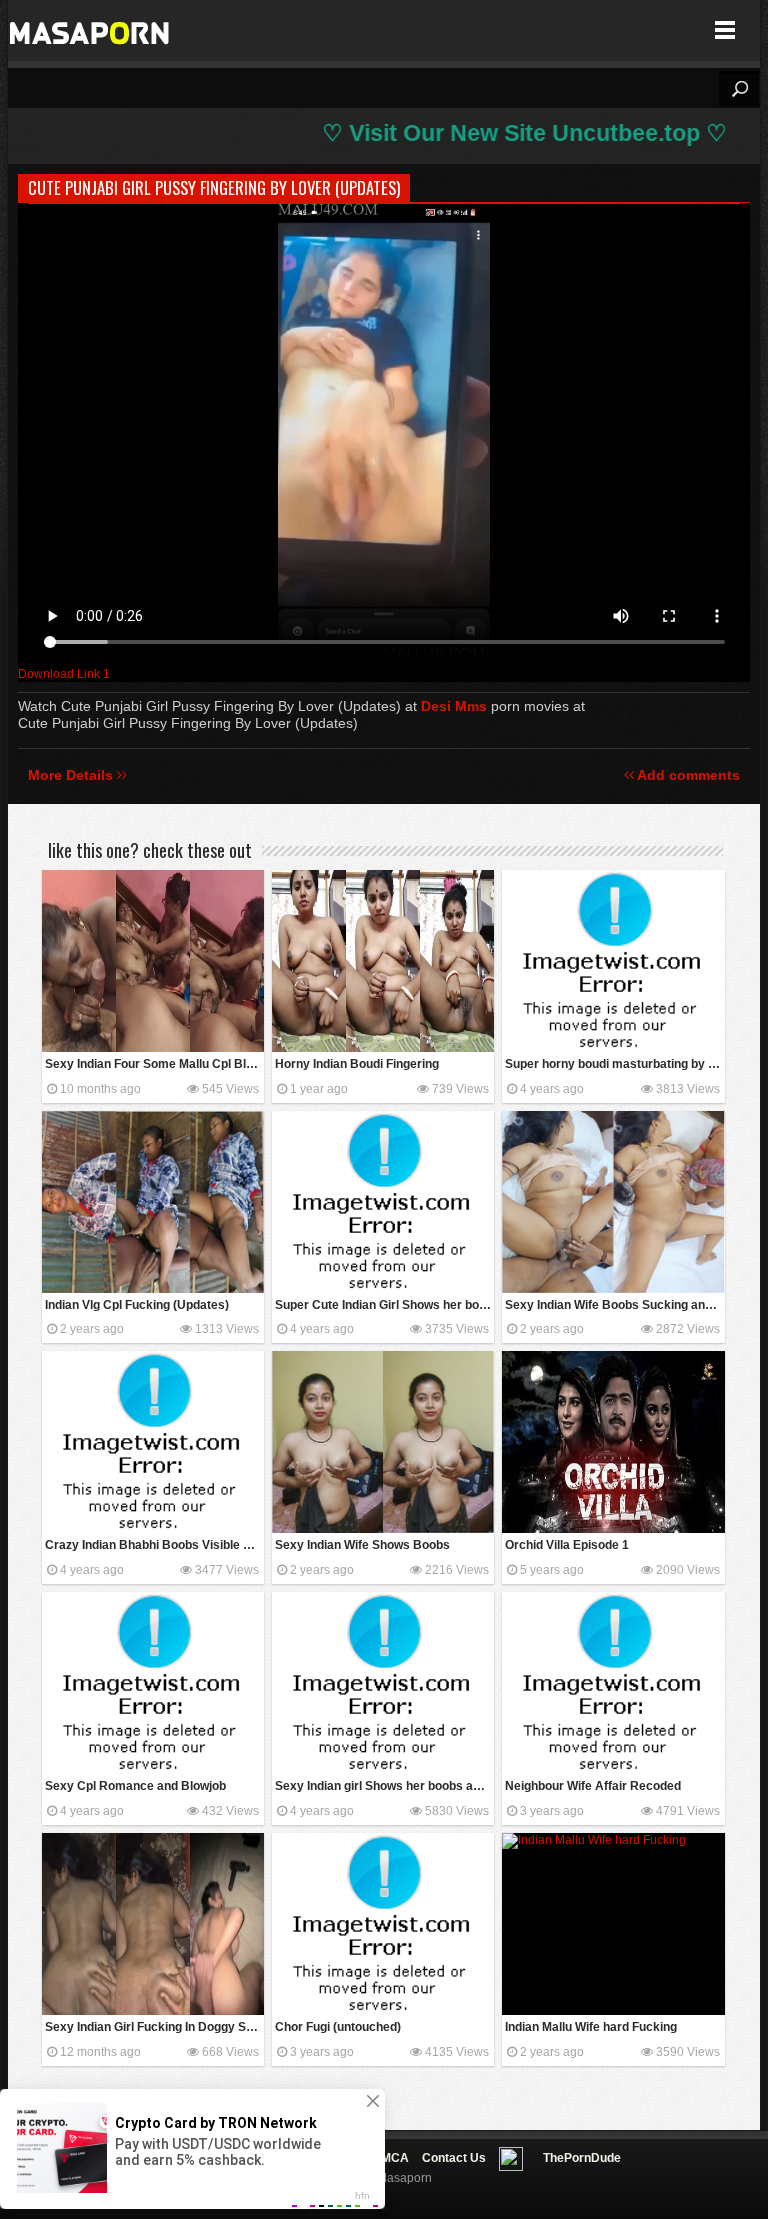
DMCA (390, 2158)
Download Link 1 (64, 674)
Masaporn (90, 30)
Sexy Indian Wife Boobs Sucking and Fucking (614, 1305)
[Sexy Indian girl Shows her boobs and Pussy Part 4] (383, 1683)
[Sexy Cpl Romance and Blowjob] (153, 1683)
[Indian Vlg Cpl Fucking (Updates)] (153, 1202)
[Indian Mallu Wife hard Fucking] (613, 1924)
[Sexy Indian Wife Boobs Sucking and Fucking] (613, 1202)
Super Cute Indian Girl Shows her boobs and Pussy (384, 1305)
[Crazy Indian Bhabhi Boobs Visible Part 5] (153, 1442)
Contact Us (454, 2158)
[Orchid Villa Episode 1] (613, 1442)
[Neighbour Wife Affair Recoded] (613, 1683)
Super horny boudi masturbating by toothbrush (614, 1064)
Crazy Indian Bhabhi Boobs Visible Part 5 (154, 1545)
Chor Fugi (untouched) (338, 2027)
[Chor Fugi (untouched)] (383, 1924)
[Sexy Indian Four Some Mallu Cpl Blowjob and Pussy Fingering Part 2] (153, 961)
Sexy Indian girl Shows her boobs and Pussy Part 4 (384, 1786)
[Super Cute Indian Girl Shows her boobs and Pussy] (383, 1202)
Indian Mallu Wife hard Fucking (591, 2027)
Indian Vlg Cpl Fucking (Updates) (137, 1305)
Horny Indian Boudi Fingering (357, 1064)
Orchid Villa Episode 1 (567, 1545)
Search (739, 89)
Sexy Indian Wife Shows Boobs (362, 1545)
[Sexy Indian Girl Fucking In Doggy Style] (153, 1924)
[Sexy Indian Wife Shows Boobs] (383, 1442)
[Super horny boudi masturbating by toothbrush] (613, 961)
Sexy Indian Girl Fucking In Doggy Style (154, 2027)
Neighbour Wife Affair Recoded (593, 1786)
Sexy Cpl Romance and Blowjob (135, 1786)
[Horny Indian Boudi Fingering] (383, 961)
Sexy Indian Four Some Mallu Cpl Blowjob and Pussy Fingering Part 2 (154, 1064)
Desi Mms (454, 706)
